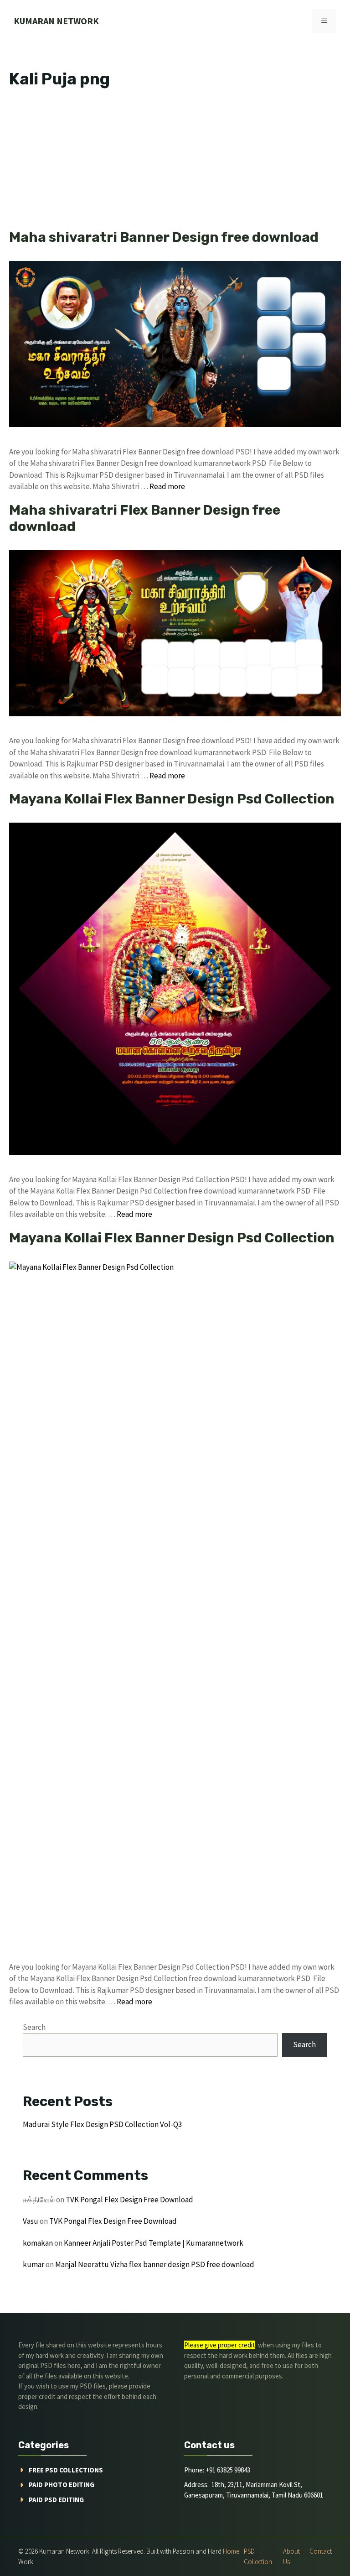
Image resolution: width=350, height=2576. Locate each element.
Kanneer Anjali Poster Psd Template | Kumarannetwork (154, 2243)
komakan (38, 2243)
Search (34, 2027)
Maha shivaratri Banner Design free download (164, 237)
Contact (321, 2551)
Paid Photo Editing (62, 2485)
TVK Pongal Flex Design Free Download (129, 2200)
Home (231, 2551)
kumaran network (56, 21)
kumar (33, 2264)
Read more (167, 486)
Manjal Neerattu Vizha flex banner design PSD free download (155, 2264)
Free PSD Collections (66, 2470)
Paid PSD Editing (56, 2500)
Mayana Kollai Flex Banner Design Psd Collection (172, 799)
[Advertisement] (175, 162)
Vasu (31, 2221)
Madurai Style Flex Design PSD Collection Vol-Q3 (102, 2124)
